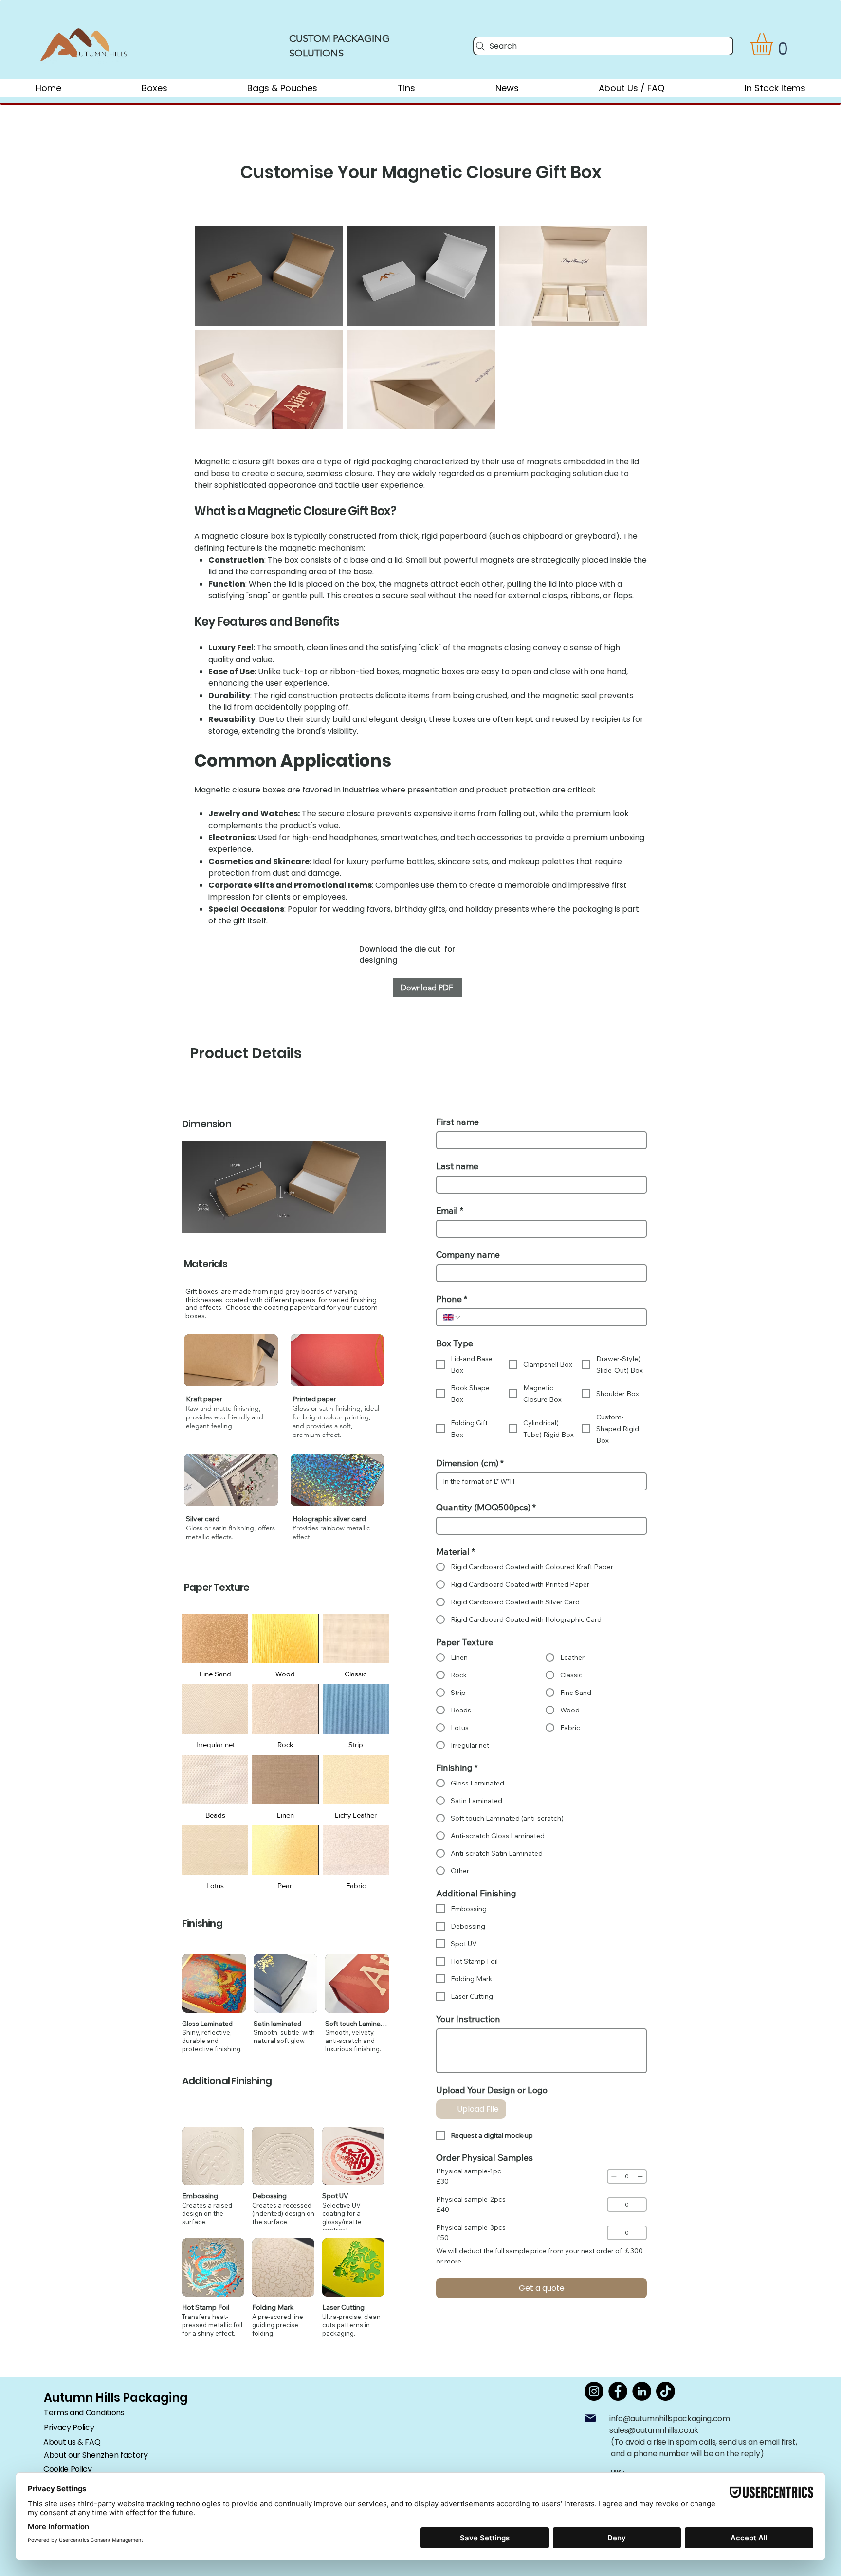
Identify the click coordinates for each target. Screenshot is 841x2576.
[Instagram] (594, 2391)
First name (457, 1122)
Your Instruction (468, 2019)
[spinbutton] (627, 2176)
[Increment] (640, 2176)
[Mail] (590, 2418)
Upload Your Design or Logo (492, 2090)
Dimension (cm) (470, 1463)
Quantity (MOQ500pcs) (486, 1508)
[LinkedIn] (642, 2391)
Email (450, 1211)
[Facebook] (618, 2391)
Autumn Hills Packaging (116, 2398)
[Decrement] (614, 2176)
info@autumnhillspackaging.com (670, 2419)
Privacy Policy (69, 2427)
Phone (452, 1299)
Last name (457, 1166)
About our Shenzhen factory (96, 2455)
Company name (468, 1255)
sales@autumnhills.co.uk (654, 2430)
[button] (775, 44)
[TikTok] (666, 2391)
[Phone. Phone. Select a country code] (452, 1317)
